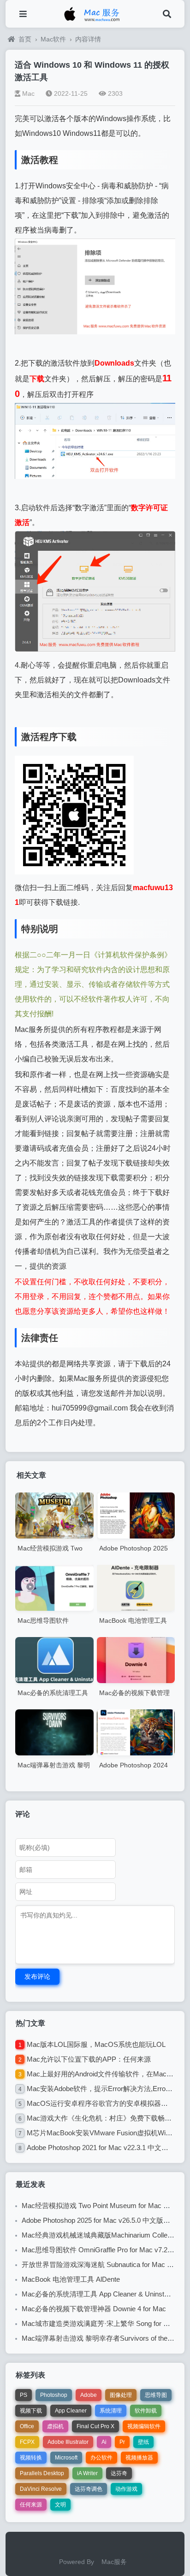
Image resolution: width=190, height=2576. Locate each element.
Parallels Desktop (42, 2473)
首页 (25, 39)
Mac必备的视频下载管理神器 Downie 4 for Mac (94, 2309)
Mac (28, 93)
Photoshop (54, 2395)
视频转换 (31, 2458)
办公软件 (101, 2458)
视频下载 (31, 2411)
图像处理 (121, 2395)
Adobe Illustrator (68, 2442)
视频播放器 (139, 2458)
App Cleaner (71, 2411)
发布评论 (37, 1976)
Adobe (89, 2395)
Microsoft (66, 2458)
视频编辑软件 (144, 2426)
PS (24, 2395)
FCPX (27, 2442)
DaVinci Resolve (41, 2489)
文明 (60, 2505)
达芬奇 (119, 2473)
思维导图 (156, 2395)
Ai (104, 2442)
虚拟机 (55, 2426)
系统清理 (111, 2411)
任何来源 (31, 2505)
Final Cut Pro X (95, 2426)
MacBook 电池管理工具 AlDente (71, 2279)
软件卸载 (146, 2411)
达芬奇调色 (89, 2489)
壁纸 (143, 2442)
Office (27, 2426)
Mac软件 (53, 39)
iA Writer (87, 2473)
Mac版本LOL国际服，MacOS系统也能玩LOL (96, 2044)
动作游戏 (126, 2489)
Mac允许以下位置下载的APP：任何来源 (89, 2059)
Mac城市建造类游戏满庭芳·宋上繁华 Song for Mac (99, 2323)
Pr (122, 2442)
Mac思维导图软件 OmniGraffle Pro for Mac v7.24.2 (99, 2250)
